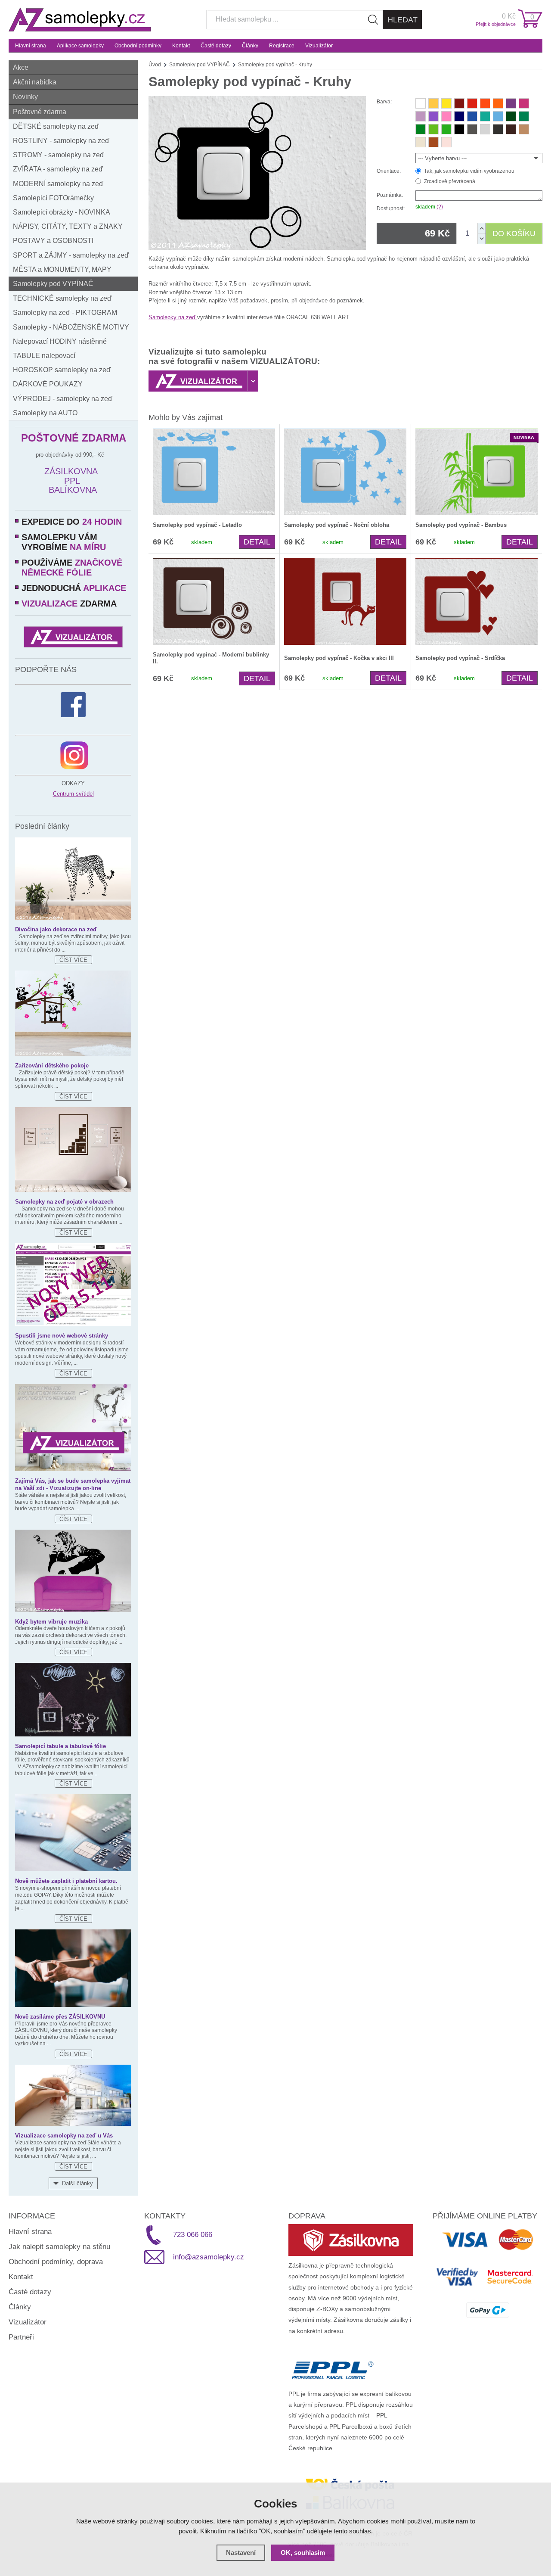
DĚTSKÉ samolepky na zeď (56, 126)
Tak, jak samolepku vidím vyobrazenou (469, 171)
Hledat (402, 20)
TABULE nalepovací (44, 356)
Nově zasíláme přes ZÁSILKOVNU (60, 2017)
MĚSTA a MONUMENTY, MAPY (62, 269)
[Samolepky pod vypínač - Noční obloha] (345, 472)
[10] (421, 116)
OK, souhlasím (303, 2553)
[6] (498, 103)
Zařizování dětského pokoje (52, 1066)
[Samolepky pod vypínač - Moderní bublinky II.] (214, 602)
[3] (485, 103)
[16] (498, 116)
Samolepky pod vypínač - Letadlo (197, 525)
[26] (421, 142)
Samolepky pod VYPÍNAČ (53, 284)
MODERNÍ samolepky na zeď (58, 184)
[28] (498, 129)
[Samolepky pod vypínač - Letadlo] (214, 472)
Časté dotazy (216, 46)
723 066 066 (193, 2235)
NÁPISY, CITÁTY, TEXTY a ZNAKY (68, 226)
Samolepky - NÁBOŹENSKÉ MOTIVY (71, 327)
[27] (459, 129)
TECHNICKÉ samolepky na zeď (62, 298)
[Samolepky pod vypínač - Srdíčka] (477, 602)
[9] (446, 103)
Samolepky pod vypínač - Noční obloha (337, 525)
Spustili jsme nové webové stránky (62, 1336)
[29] (472, 129)
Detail (257, 542)
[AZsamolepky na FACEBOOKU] (73, 705)
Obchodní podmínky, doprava (56, 2262)
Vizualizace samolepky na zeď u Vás (64, 2136)
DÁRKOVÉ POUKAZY (48, 384)
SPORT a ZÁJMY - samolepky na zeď (71, 255)
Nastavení (241, 2553)
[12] (446, 116)
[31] (485, 129)
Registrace (282, 46)
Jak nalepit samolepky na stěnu (59, 2247)
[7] (511, 103)
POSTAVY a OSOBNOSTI (53, 241)
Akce (21, 67)
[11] (524, 103)
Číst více (73, 960)
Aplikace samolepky (80, 46)
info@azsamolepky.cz (209, 2257)
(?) (440, 207)
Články (250, 46)
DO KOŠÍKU (514, 233)
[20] (421, 129)
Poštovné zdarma (40, 112)
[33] (511, 129)
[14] (459, 116)
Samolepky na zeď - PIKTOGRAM (65, 313)
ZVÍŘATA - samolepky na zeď (58, 169)
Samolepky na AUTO (45, 413)
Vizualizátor (319, 46)
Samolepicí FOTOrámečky (53, 198)
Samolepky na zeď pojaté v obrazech (64, 1202)
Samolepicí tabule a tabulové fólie (60, 1746)
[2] (421, 103)
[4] (433, 116)
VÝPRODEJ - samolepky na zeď (63, 399)
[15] (472, 116)
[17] (485, 116)
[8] (433, 103)
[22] (446, 129)
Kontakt (181, 46)
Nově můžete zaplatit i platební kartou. (66, 1881)
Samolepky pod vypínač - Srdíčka (460, 658)
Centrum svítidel (73, 794)
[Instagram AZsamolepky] (74, 755)
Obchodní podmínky (138, 46)
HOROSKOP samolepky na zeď (62, 370)
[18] (511, 116)
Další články (77, 2183)
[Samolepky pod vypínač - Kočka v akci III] (345, 602)
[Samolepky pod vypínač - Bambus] (477, 472)
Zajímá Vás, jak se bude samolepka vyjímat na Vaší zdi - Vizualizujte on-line (73, 1484)
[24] (433, 142)
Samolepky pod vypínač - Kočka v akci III (339, 658)
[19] (524, 116)
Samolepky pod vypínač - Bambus (461, 525)
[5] (472, 103)
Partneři (21, 2337)
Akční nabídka (35, 82)
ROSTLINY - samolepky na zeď (61, 141)
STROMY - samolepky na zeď (59, 155)
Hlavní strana (31, 46)
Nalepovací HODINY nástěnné (60, 341)
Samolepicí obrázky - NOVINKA (62, 212)
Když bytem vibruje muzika (51, 1622)
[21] (433, 129)
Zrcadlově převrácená (450, 181)
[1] (459, 103)
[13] (446, 142)
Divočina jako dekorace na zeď (56, 929)
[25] (524, 129)
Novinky (25, 97)
